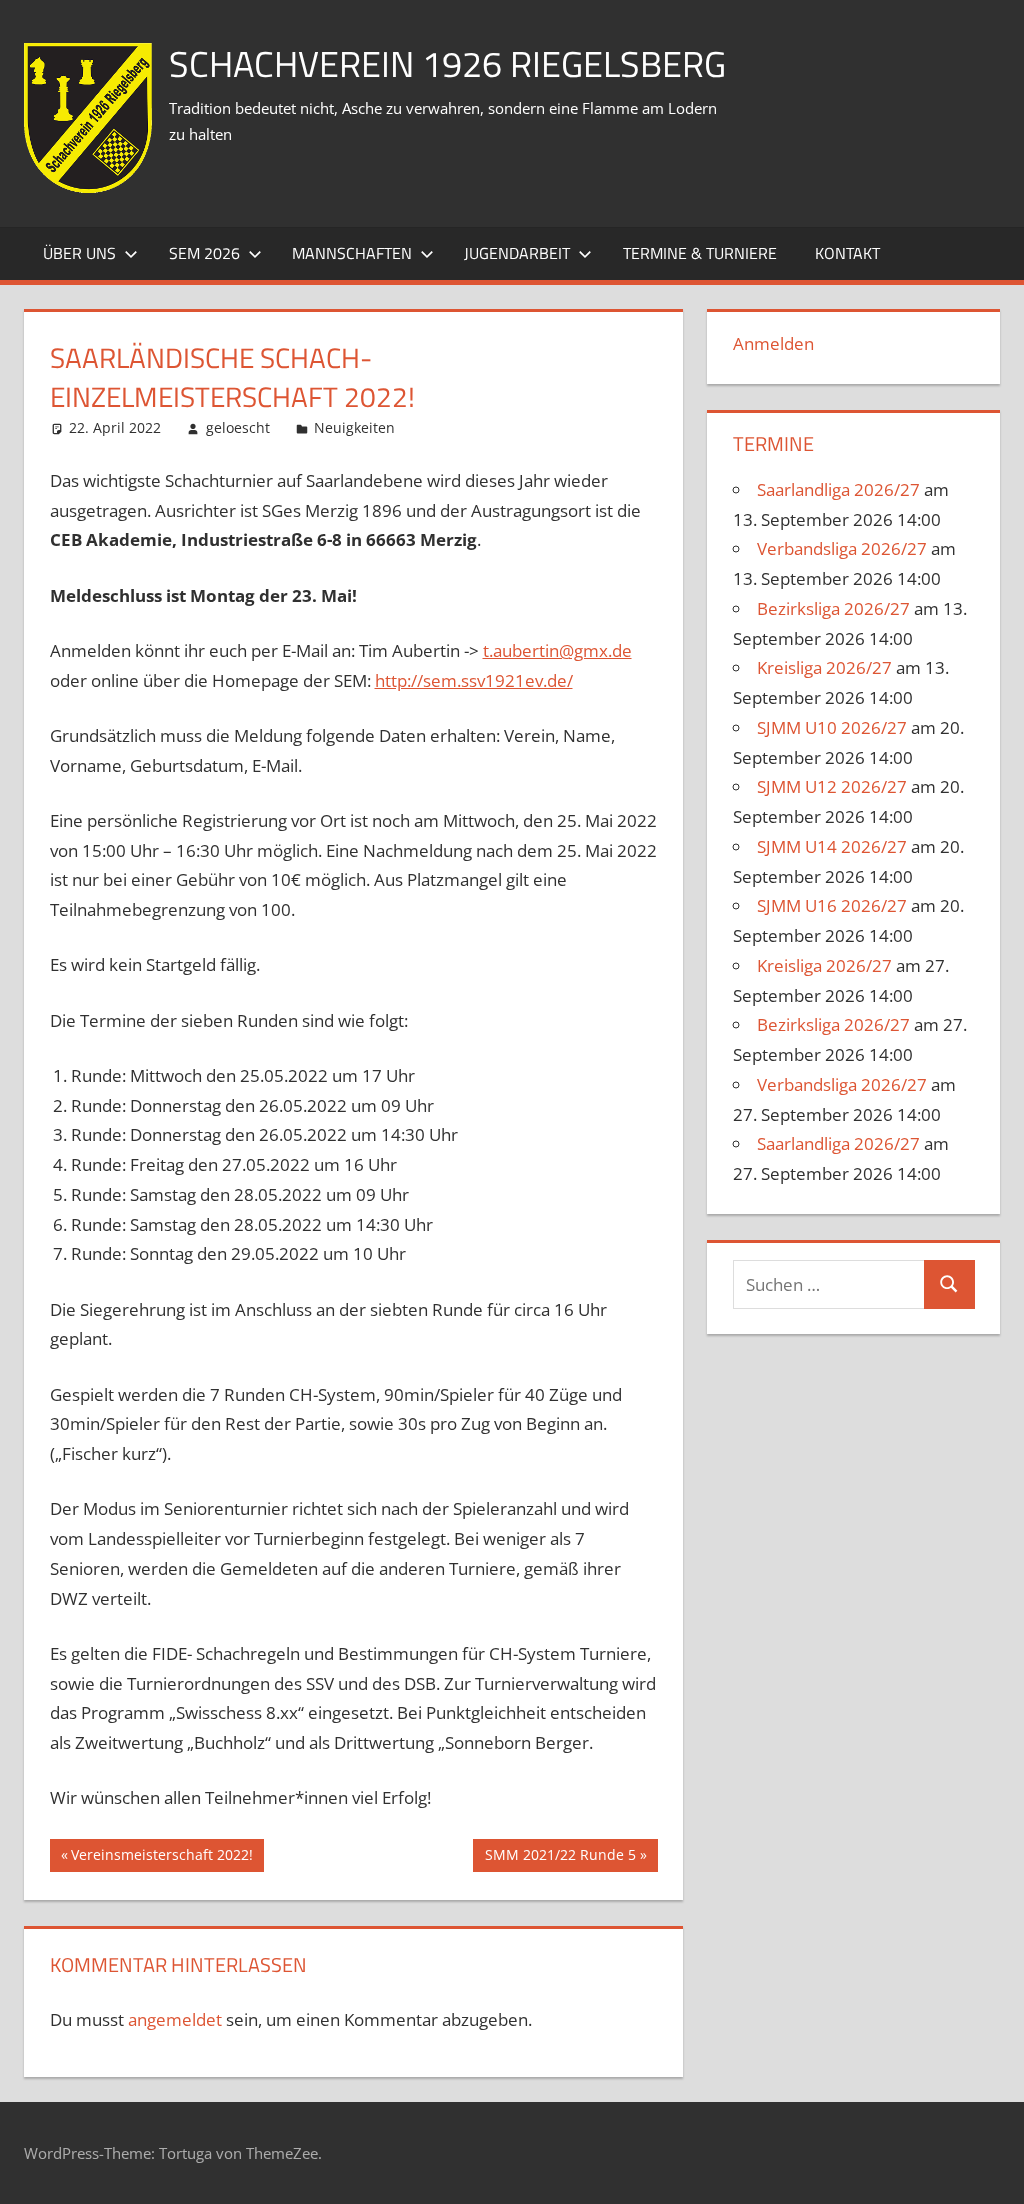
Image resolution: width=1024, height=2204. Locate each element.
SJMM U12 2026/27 (832, 786)
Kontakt (847, 253)
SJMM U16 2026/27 (832, 905)
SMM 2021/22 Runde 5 (560, 1858)
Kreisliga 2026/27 (824, 667)
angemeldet (175, 2019)
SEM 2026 (204, 253)
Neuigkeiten (354, 427)
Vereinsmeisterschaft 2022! (161, 1858)
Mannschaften (352, 253)
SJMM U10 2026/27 (832, 727)
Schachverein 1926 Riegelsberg (447, 63)
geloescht (238, 427)
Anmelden (773, 343)
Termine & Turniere (700, 253)
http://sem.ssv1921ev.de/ (474, 680)
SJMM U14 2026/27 (832, 846)
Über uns (79, 253)
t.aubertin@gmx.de (557, 650)
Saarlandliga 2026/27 (838, 489)
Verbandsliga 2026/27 (842, 548)
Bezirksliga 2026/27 (833, 608)
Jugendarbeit (517, 253)
